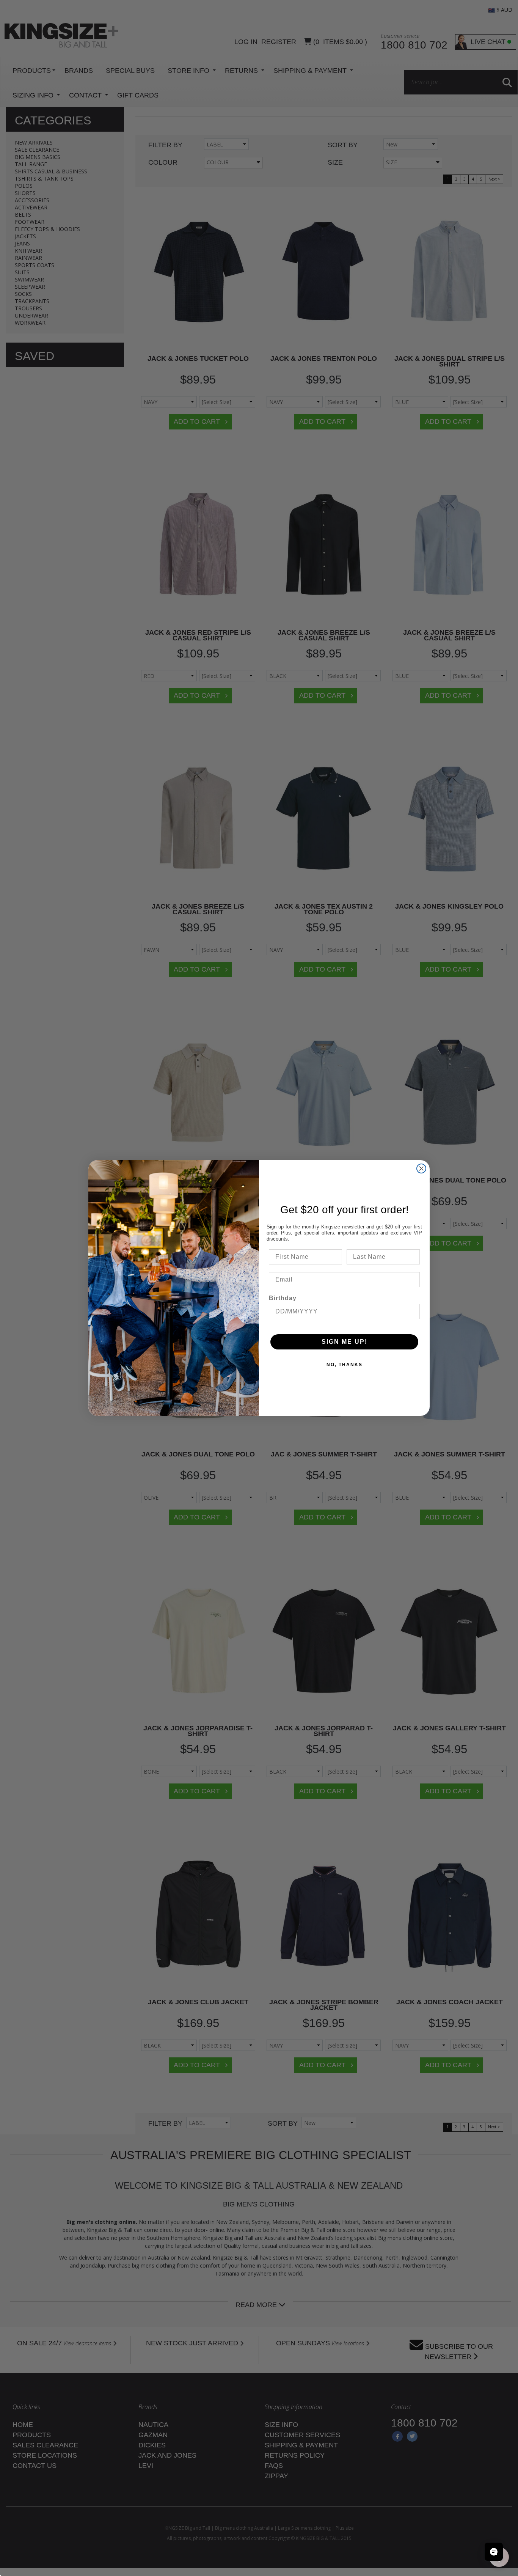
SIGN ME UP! (345, 1342)
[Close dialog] (421, 1168)
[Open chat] (494, 2552)
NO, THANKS (345, 1365)
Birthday (283, 1298)
